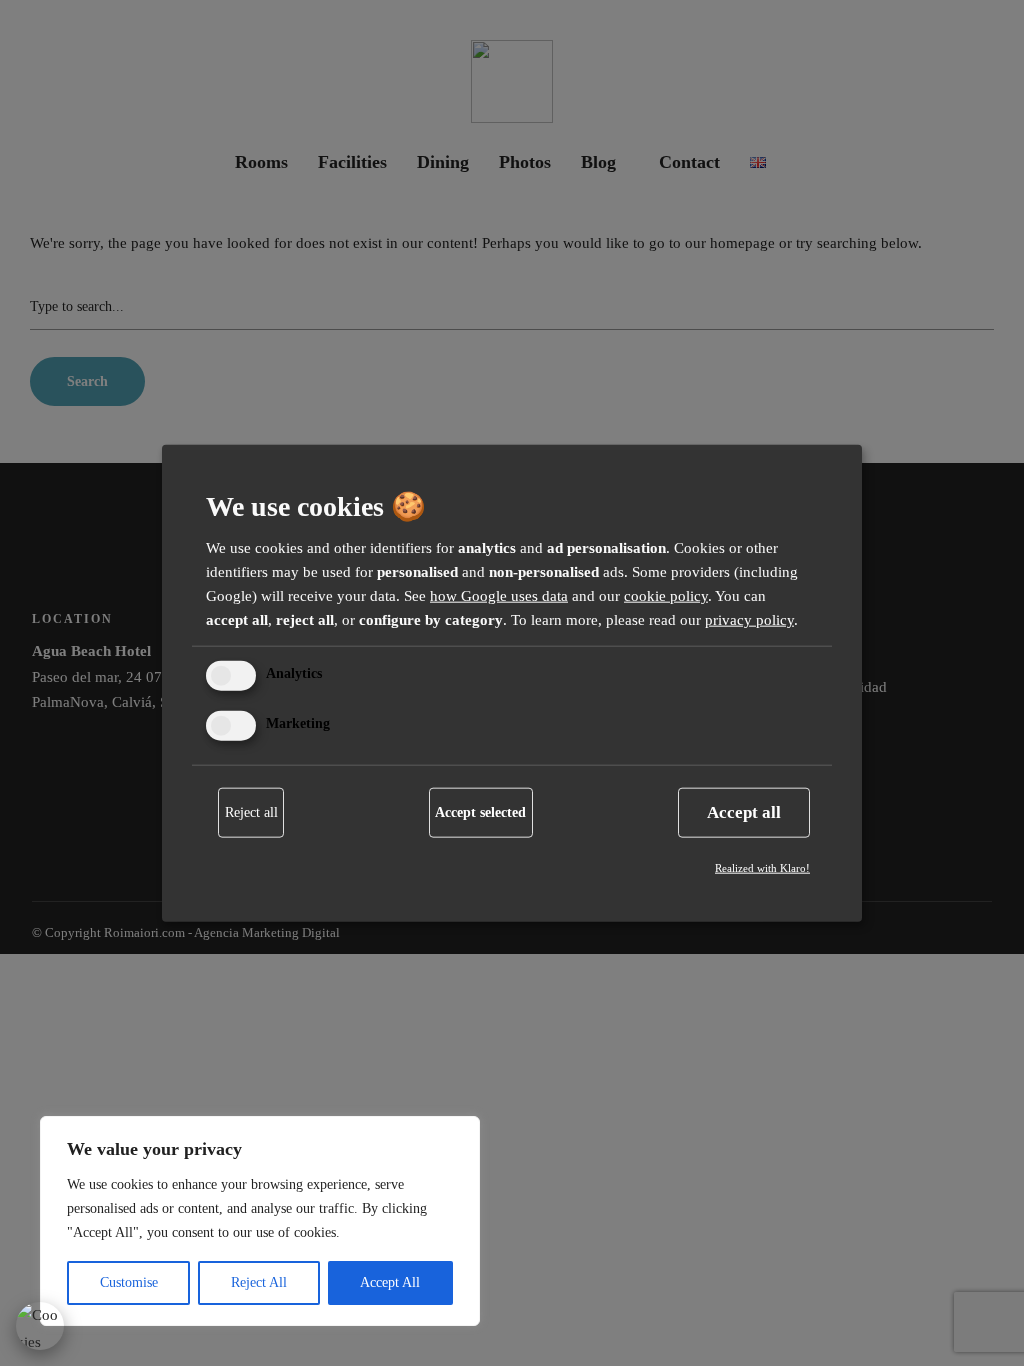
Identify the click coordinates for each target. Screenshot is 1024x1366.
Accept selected (480, 811)
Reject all (251, 811)
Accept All (390, 1282)
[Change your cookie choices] (40, 1326)
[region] (260, 1221)
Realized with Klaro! (762, 867)
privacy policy (749, 620)
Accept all (744, 811)
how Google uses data (499, 596)
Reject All (259, 1282)
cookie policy (666, 596)
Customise (129, 1282)
